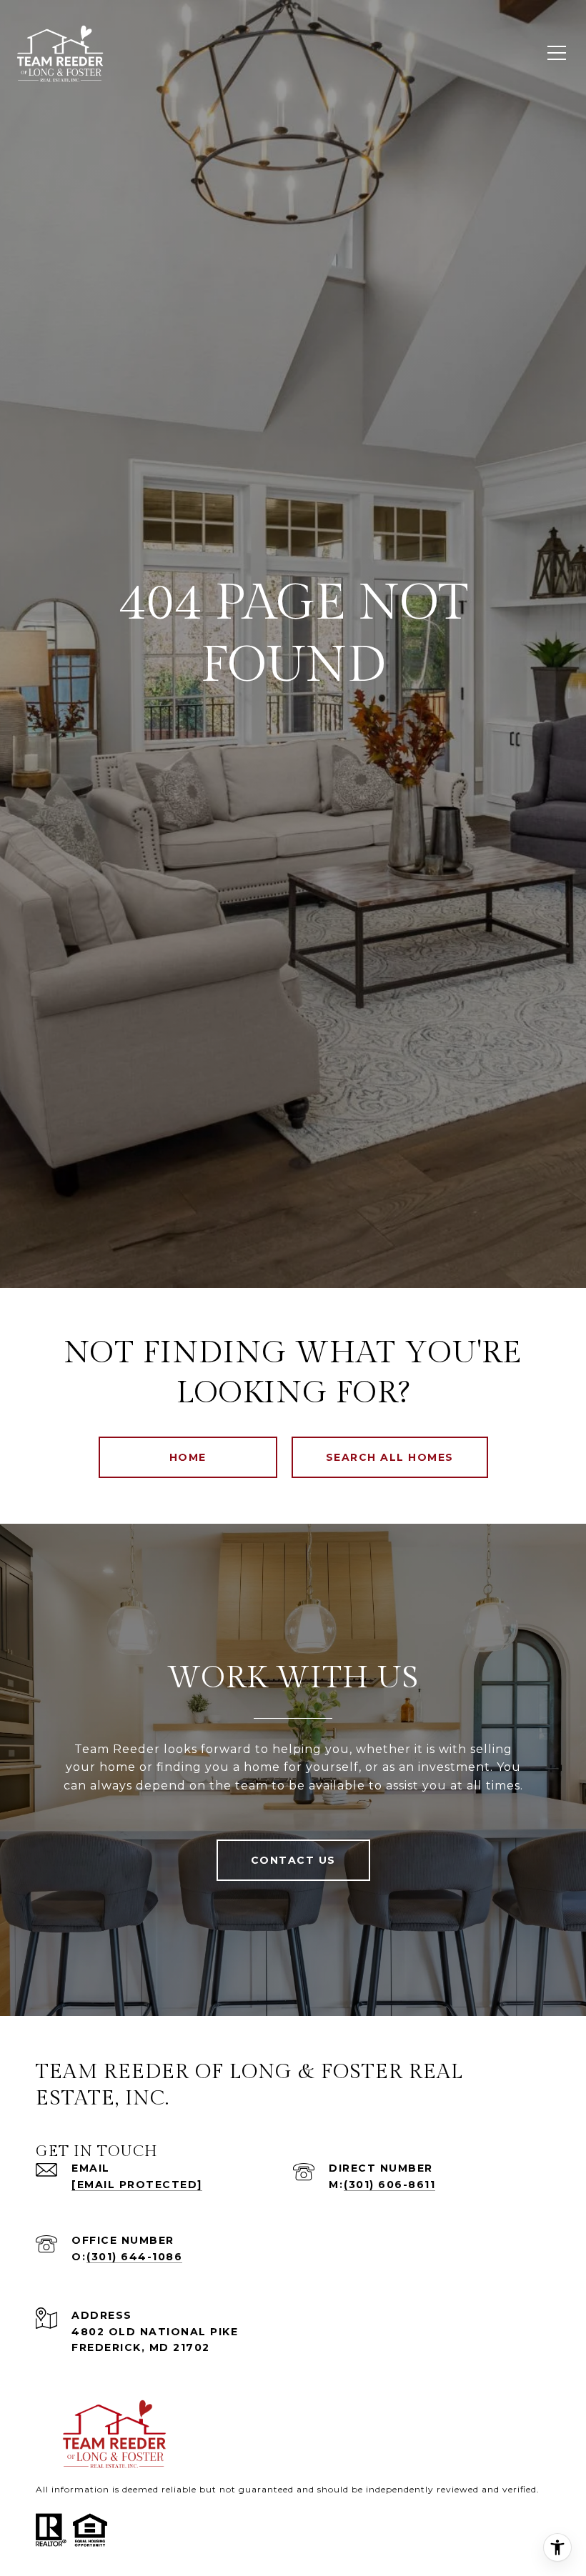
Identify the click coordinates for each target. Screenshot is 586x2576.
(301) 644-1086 (134, 2257)
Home (188, 1457)
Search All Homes (390, 1457)
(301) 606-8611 (389, 2185)
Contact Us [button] (293, 1860)
